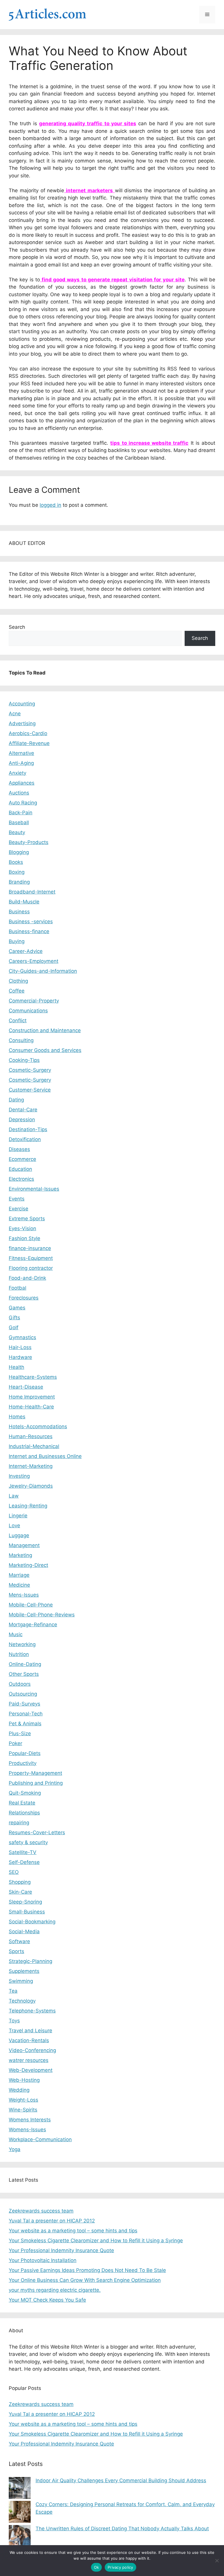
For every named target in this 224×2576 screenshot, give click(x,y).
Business (19, 912)
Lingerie (18, 1516)
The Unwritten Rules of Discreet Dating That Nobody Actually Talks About (122, 2529)
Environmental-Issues (34, 1189)
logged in (50, 505)
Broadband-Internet (32, 892)
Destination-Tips (28, 1129)
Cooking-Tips (24, 1060)
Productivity (23, 1763)
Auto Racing (23, 803)
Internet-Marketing (31, 1466)
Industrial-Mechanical (34, 1446)
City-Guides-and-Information (43, 971)
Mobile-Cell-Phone (31, 1605)
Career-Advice (26, 951)
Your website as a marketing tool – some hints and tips (73, 2231)
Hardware (20, 1357)
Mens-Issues (24, 1595)
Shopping (20, 1882)
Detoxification (25, 1139)
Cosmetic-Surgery (30, 1070)
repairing (19, 1823)
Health (16, 1367)
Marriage (19, 1575)
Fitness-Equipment (31, 1258)
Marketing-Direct (28, 1565)
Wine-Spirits (23, 2110)
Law (14, 1496)
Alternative (21, 753)
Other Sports (24, 1674)
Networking (22, 1644)
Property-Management (35, 1773)
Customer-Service (30, 1090)
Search (17, 627)
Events (17, 1199)
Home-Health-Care (31, 1407)
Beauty (17, 832)
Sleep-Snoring (25, 1902)
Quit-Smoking (25, 1793)
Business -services (31, 921)
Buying (17, 941)
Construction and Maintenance (45, 1030)
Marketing (20, 1555)
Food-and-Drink (27, 1278)
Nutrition (19, 1654)
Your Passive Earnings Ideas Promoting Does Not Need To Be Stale (87, 2270)
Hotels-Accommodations (38, 1426)
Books (16, 862)
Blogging (19, 852)
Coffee (17, 991)
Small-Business (27, 1912)
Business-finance (29, 931)
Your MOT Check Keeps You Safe (47, 2300)
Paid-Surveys (24, 1704)
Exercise (19, 1209)
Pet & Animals (25, 1724)
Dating (16, 1100)
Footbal (17, 1288)
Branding (19, 882)
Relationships (24, 1813)
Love (14, 1526)
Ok (97, 2567)
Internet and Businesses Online (45, 1456)
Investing (19, 1476)
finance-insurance (30, 1248)
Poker (15, 1743)
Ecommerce (22, 1159)
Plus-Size (20, 1733)
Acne (15, 714)
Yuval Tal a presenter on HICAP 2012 (52, 2221)
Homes (17, 1417)
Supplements (24, 1971)
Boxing (17, 872)
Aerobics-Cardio (28, 733)
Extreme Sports (27, 1219)
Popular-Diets (25, 1753)
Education (20, 1169)
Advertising (22, 723)
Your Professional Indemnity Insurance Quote (61, 2250)
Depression (22, 1120)
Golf (14, 1327)
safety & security (28, 1842)
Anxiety (17, 773)
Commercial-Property (34, 1001)
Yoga (15, 2149)
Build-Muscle (24, 902)
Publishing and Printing (36, 1783)
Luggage (19, 1535)
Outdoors (20, 1684)
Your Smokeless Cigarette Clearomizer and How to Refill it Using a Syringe (96, 2240)
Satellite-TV (23, 1852)
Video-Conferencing (32, 2050)
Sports (16, 1951)
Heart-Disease (26, 1387)
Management (24, 1545)
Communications (28, 1011)
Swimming (21, 1981)
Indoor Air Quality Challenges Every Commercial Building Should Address (121, 2480)
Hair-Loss (20, 1347)
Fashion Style (24, 1238)
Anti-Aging (21, 763)
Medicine (19, 1585)
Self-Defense (24, 1862)
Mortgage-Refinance (33, 1625)
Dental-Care (23, 1110)
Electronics (21, 1179)
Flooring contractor (31, 1268)
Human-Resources (31, 1436)
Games (17, 1308)
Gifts (14, 1318)
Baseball (19, 822)
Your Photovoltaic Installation (43, 2260)
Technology (22, 2001)
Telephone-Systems (32, 2011)
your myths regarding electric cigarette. (55, 2290)
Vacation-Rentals (29, 2040)
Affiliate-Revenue (29, 743)
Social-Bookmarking (32, 1922)
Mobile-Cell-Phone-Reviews (42, 1615)
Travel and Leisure (30, 2031)
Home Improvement (32, 1397)
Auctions (19, 793)
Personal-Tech (26, 1714)
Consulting (21, 1040)
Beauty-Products (29, 842)
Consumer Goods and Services (45, 1050)
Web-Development (31, 2070)
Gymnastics (22, 1337)
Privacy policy (120, 2567)
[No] (217, 2561)
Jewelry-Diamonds (31, 1486)
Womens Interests (30, 2120)
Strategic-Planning (30, 1961)
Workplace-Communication (40, 2139)
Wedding (19, 2090)
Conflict (18, 1020)
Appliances (22, 783)
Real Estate (22, 1803)
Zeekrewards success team (41, 2211)
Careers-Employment (34, 961)
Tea (13, 1991)
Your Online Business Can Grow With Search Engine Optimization (85, 2280)
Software (19, 1941)
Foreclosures (24, 1298)
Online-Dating (25, 1664)
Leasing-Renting (28, 1506)
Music (16, 1634)
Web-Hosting (24, 2080)
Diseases (19, 1149)
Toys (14, 2021)
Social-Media (24, 1931)
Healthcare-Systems (33, 1377)
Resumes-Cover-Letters (37, 1832)
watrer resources (29, 2060)
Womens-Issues (27, 2130)
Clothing (18, 981)
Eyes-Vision (22, 1228)
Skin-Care (20, 1892)
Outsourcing (23, 1694)
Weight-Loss (23, 2100)
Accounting (22, 704)
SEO (14, 1872)
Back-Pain (21, 813)
